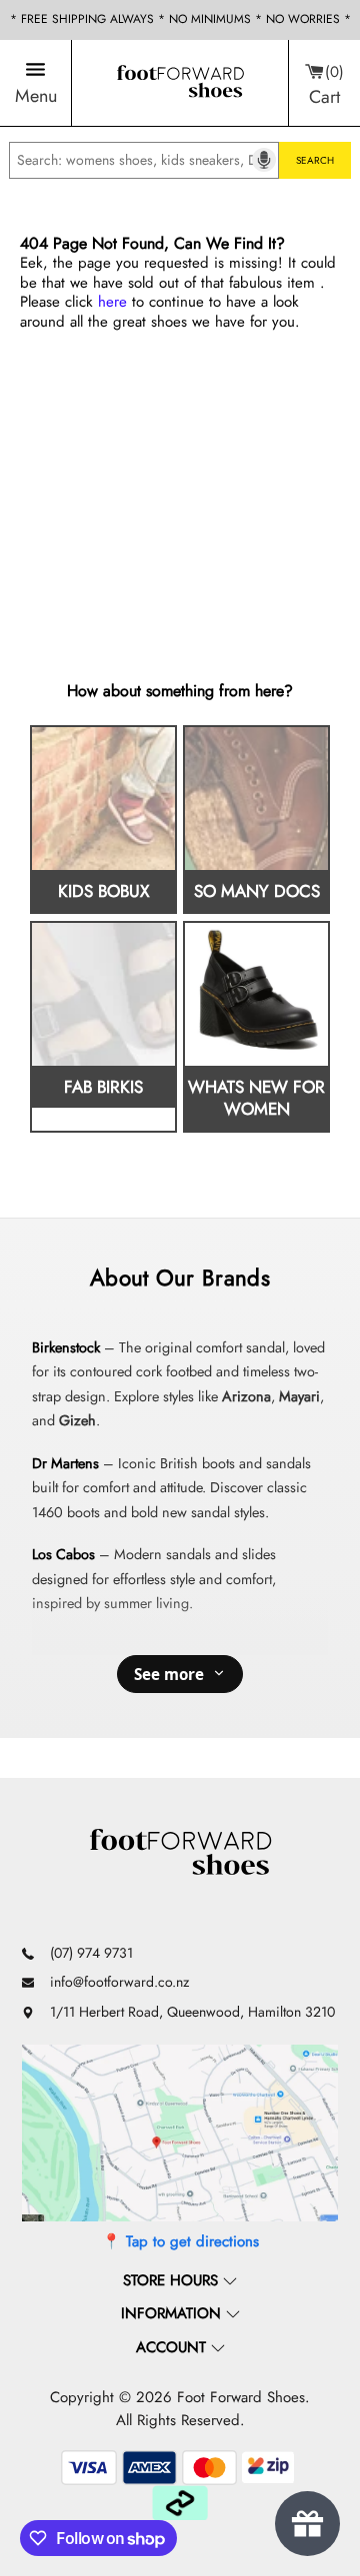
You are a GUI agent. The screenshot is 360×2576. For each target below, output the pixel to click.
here (112, 302)
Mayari (299, 1396)
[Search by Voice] (264, 160)
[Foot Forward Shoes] (180, 83)
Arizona (246, 1396)
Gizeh (77, 1420)
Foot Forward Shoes (241, 2397)
